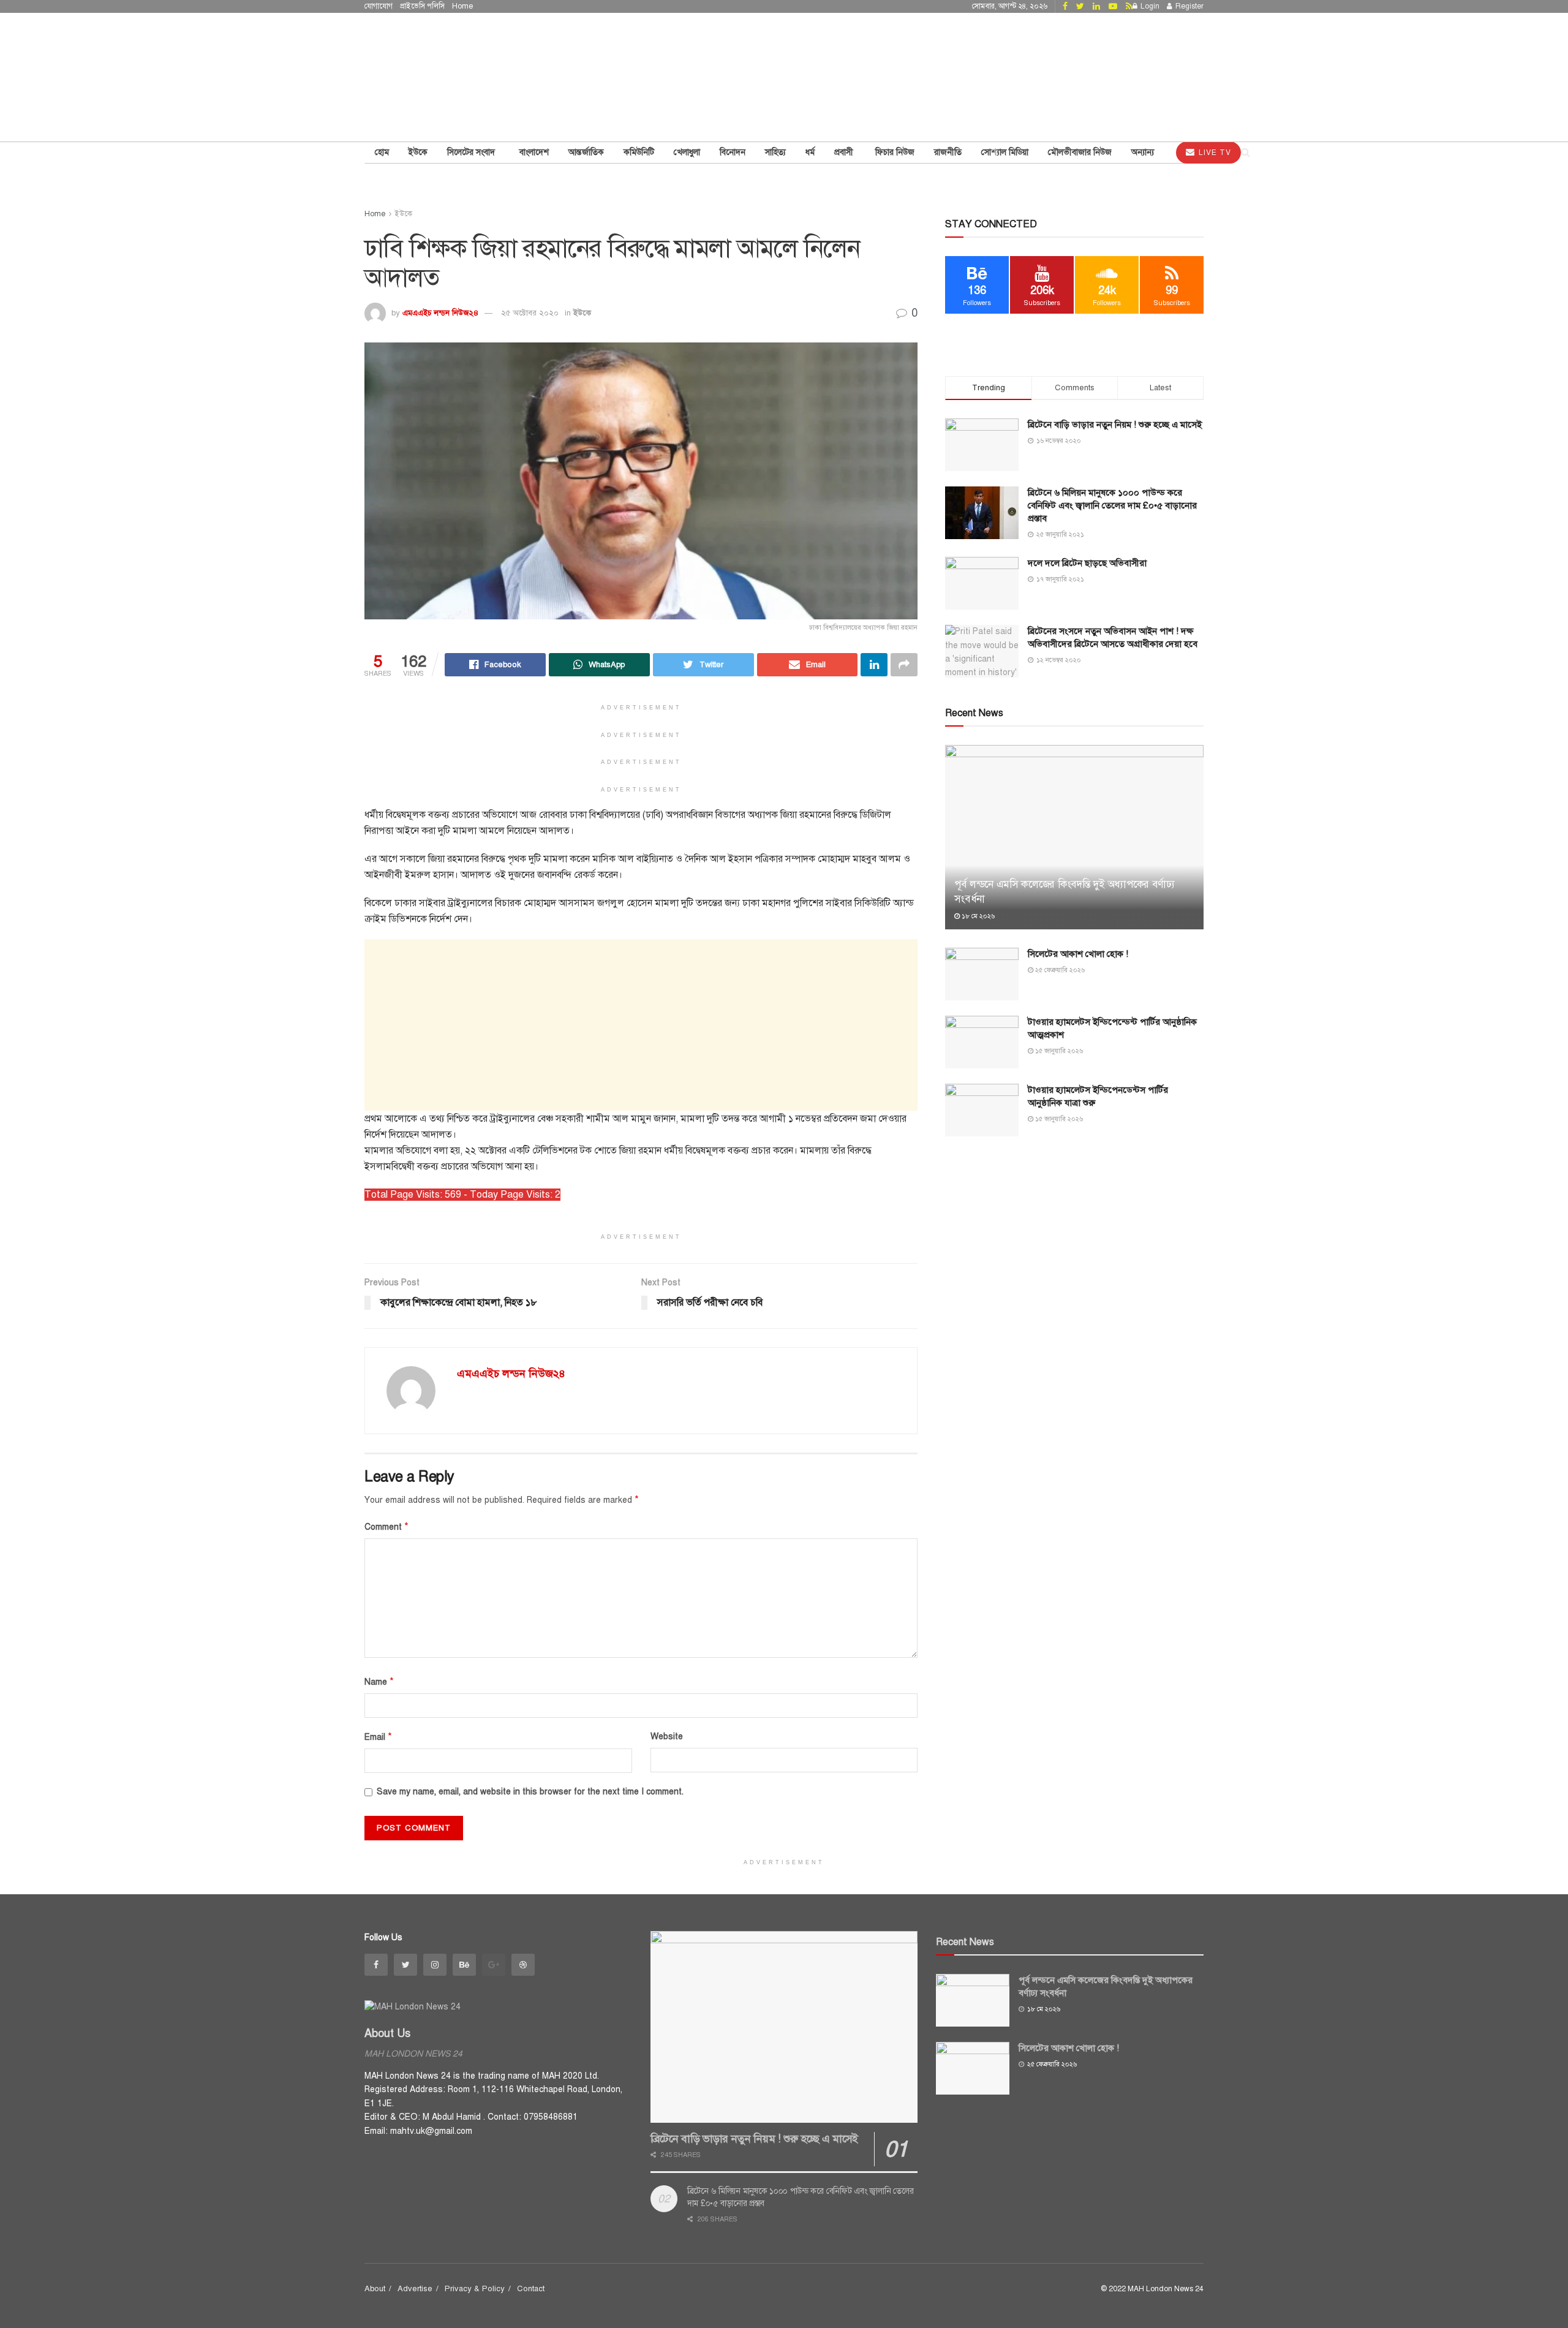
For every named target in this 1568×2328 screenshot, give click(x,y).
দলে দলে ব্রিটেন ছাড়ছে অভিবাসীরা (1087, 563)
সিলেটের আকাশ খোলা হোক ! (1078, 954)
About (375, 2289)
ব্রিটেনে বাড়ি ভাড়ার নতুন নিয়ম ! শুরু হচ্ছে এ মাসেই (1115, 425)
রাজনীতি (948, 152)
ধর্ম (810, 152)
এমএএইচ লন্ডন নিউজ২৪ (440, 313)
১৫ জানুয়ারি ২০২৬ (1058, 1051)
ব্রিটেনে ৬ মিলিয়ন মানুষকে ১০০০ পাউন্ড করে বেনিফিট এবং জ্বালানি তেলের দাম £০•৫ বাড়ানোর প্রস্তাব (1112, 505)
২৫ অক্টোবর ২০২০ (530, 313)
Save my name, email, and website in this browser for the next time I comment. (530, 1792)
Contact (531, 2289)
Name (379, 1682)
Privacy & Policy (475, 2289)
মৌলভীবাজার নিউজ (1080, 152)
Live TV (1214, 153)
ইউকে (582, 313)
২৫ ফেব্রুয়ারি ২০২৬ (1059, 970)
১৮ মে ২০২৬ (977, 916)
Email (378, 1737)
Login (1149, 6)
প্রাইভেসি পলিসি (422, 6)
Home (462, 6)
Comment (386, 1527)
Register (1189, 6)
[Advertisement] (641, 1025)
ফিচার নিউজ (895, 152)
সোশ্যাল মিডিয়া (1005, 152)
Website (667, 1737)
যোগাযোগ (379, 6)
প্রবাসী (845, 152)
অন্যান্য (1143, 152)
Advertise (415, 2289)
